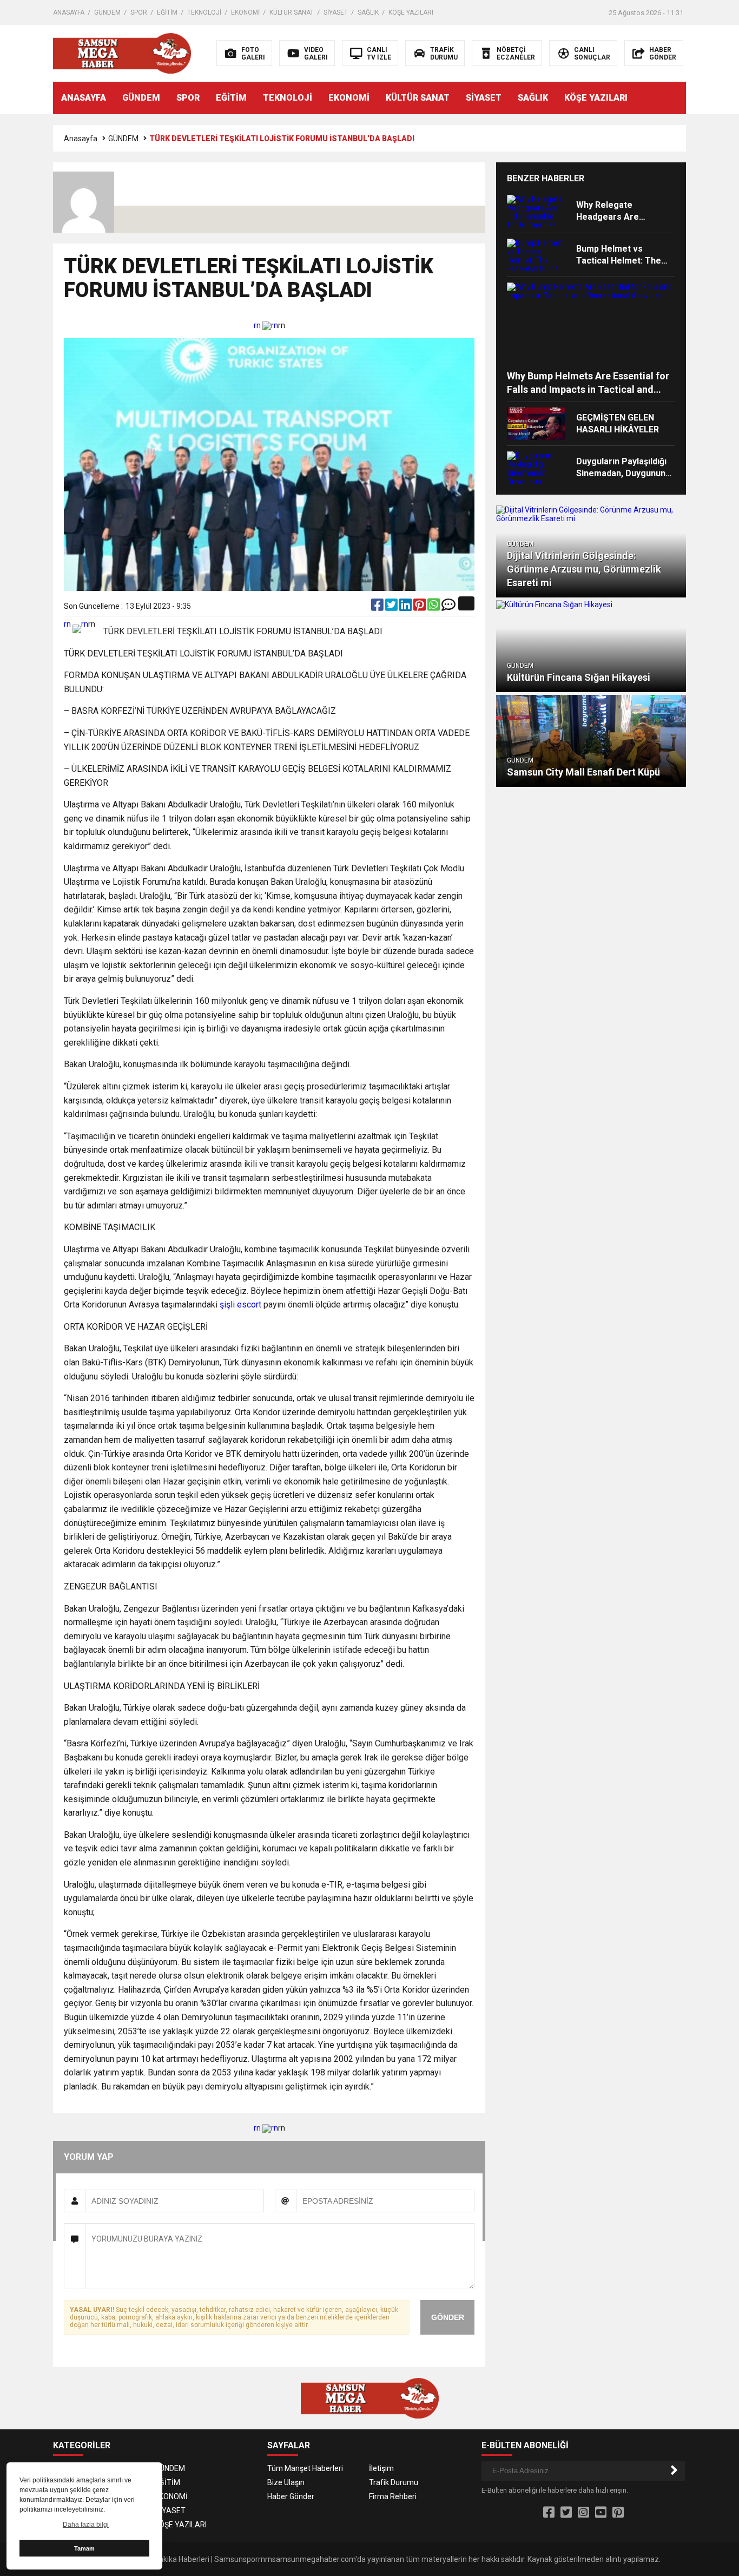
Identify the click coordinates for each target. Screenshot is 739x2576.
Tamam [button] (84, 2548)
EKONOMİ (245, 12)
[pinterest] (420, 607)
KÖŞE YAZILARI (411, 12)
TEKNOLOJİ (204, 12)
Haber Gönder (291, 2496)
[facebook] (378, 607)
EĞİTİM (167, 12)
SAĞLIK (368, 12)
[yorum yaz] (448, 607)
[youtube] (601, 2513)
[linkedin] (406, 607)
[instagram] (583, 2513)
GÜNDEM (107, 12)
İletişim (381, 2468)
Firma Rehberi (393, 2496)
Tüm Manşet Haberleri (305, 2468)
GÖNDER (448, 2317)
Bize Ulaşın (286, 2482)
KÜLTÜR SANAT (292, 12)
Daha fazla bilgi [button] (86, 2525)
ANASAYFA (69, 12)
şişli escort (240, 1305)
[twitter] (392, 607)
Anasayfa (81, 139)
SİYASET (336, 12)
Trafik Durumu (394, 2482)
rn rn (266, 325)
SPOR (139, 12)
